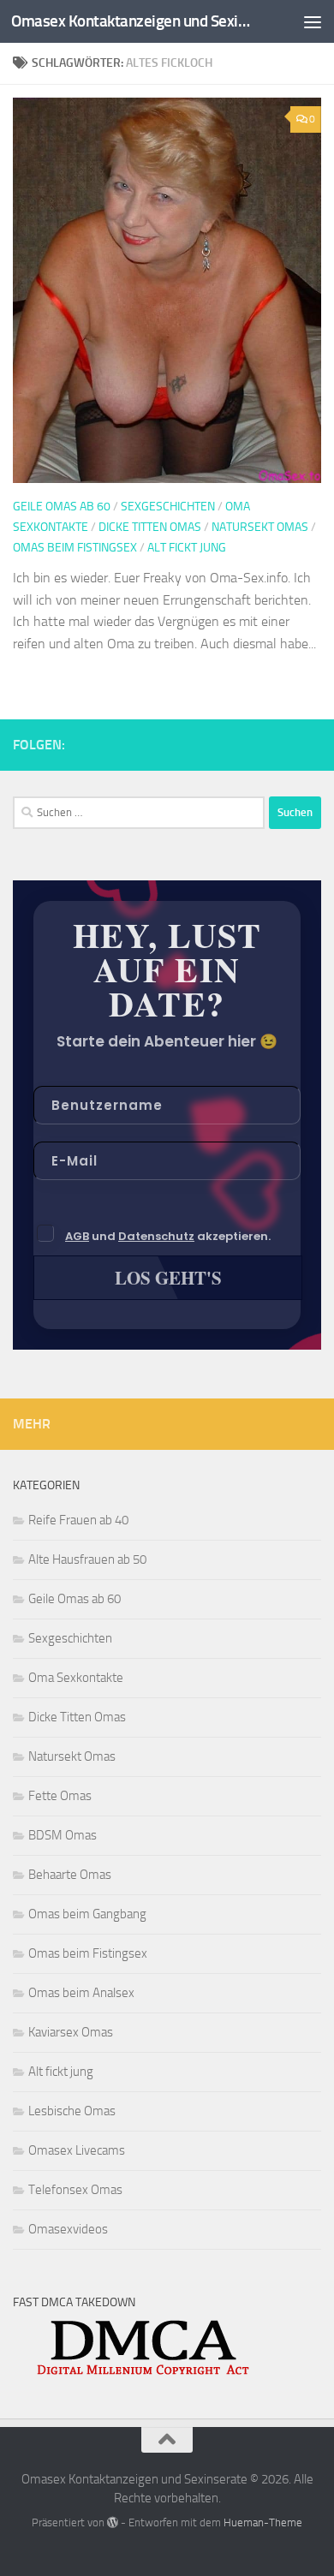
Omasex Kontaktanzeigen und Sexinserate (131, 21)
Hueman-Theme (263, 2522)
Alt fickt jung (187, 548)
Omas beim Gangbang (87, 1914)
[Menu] (313, 21)
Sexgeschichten (168, 507)
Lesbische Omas (72, 2111)
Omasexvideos (68, 2229)
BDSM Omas (63, 1835)
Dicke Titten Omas (150, 527)
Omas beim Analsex (81, 1993)
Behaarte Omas (70, 1875)
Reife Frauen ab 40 (78, 1520)
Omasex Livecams (77, 2150)
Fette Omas (60, 1796)
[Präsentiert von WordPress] (113, 2522)
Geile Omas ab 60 (62, 507)
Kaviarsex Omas (71, 2032)
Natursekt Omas (260, 527)
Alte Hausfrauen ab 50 (87, 1559)
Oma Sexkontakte (76, 1678)
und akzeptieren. (168, 1236)
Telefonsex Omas (75, 2190)
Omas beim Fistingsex (75, 548)
